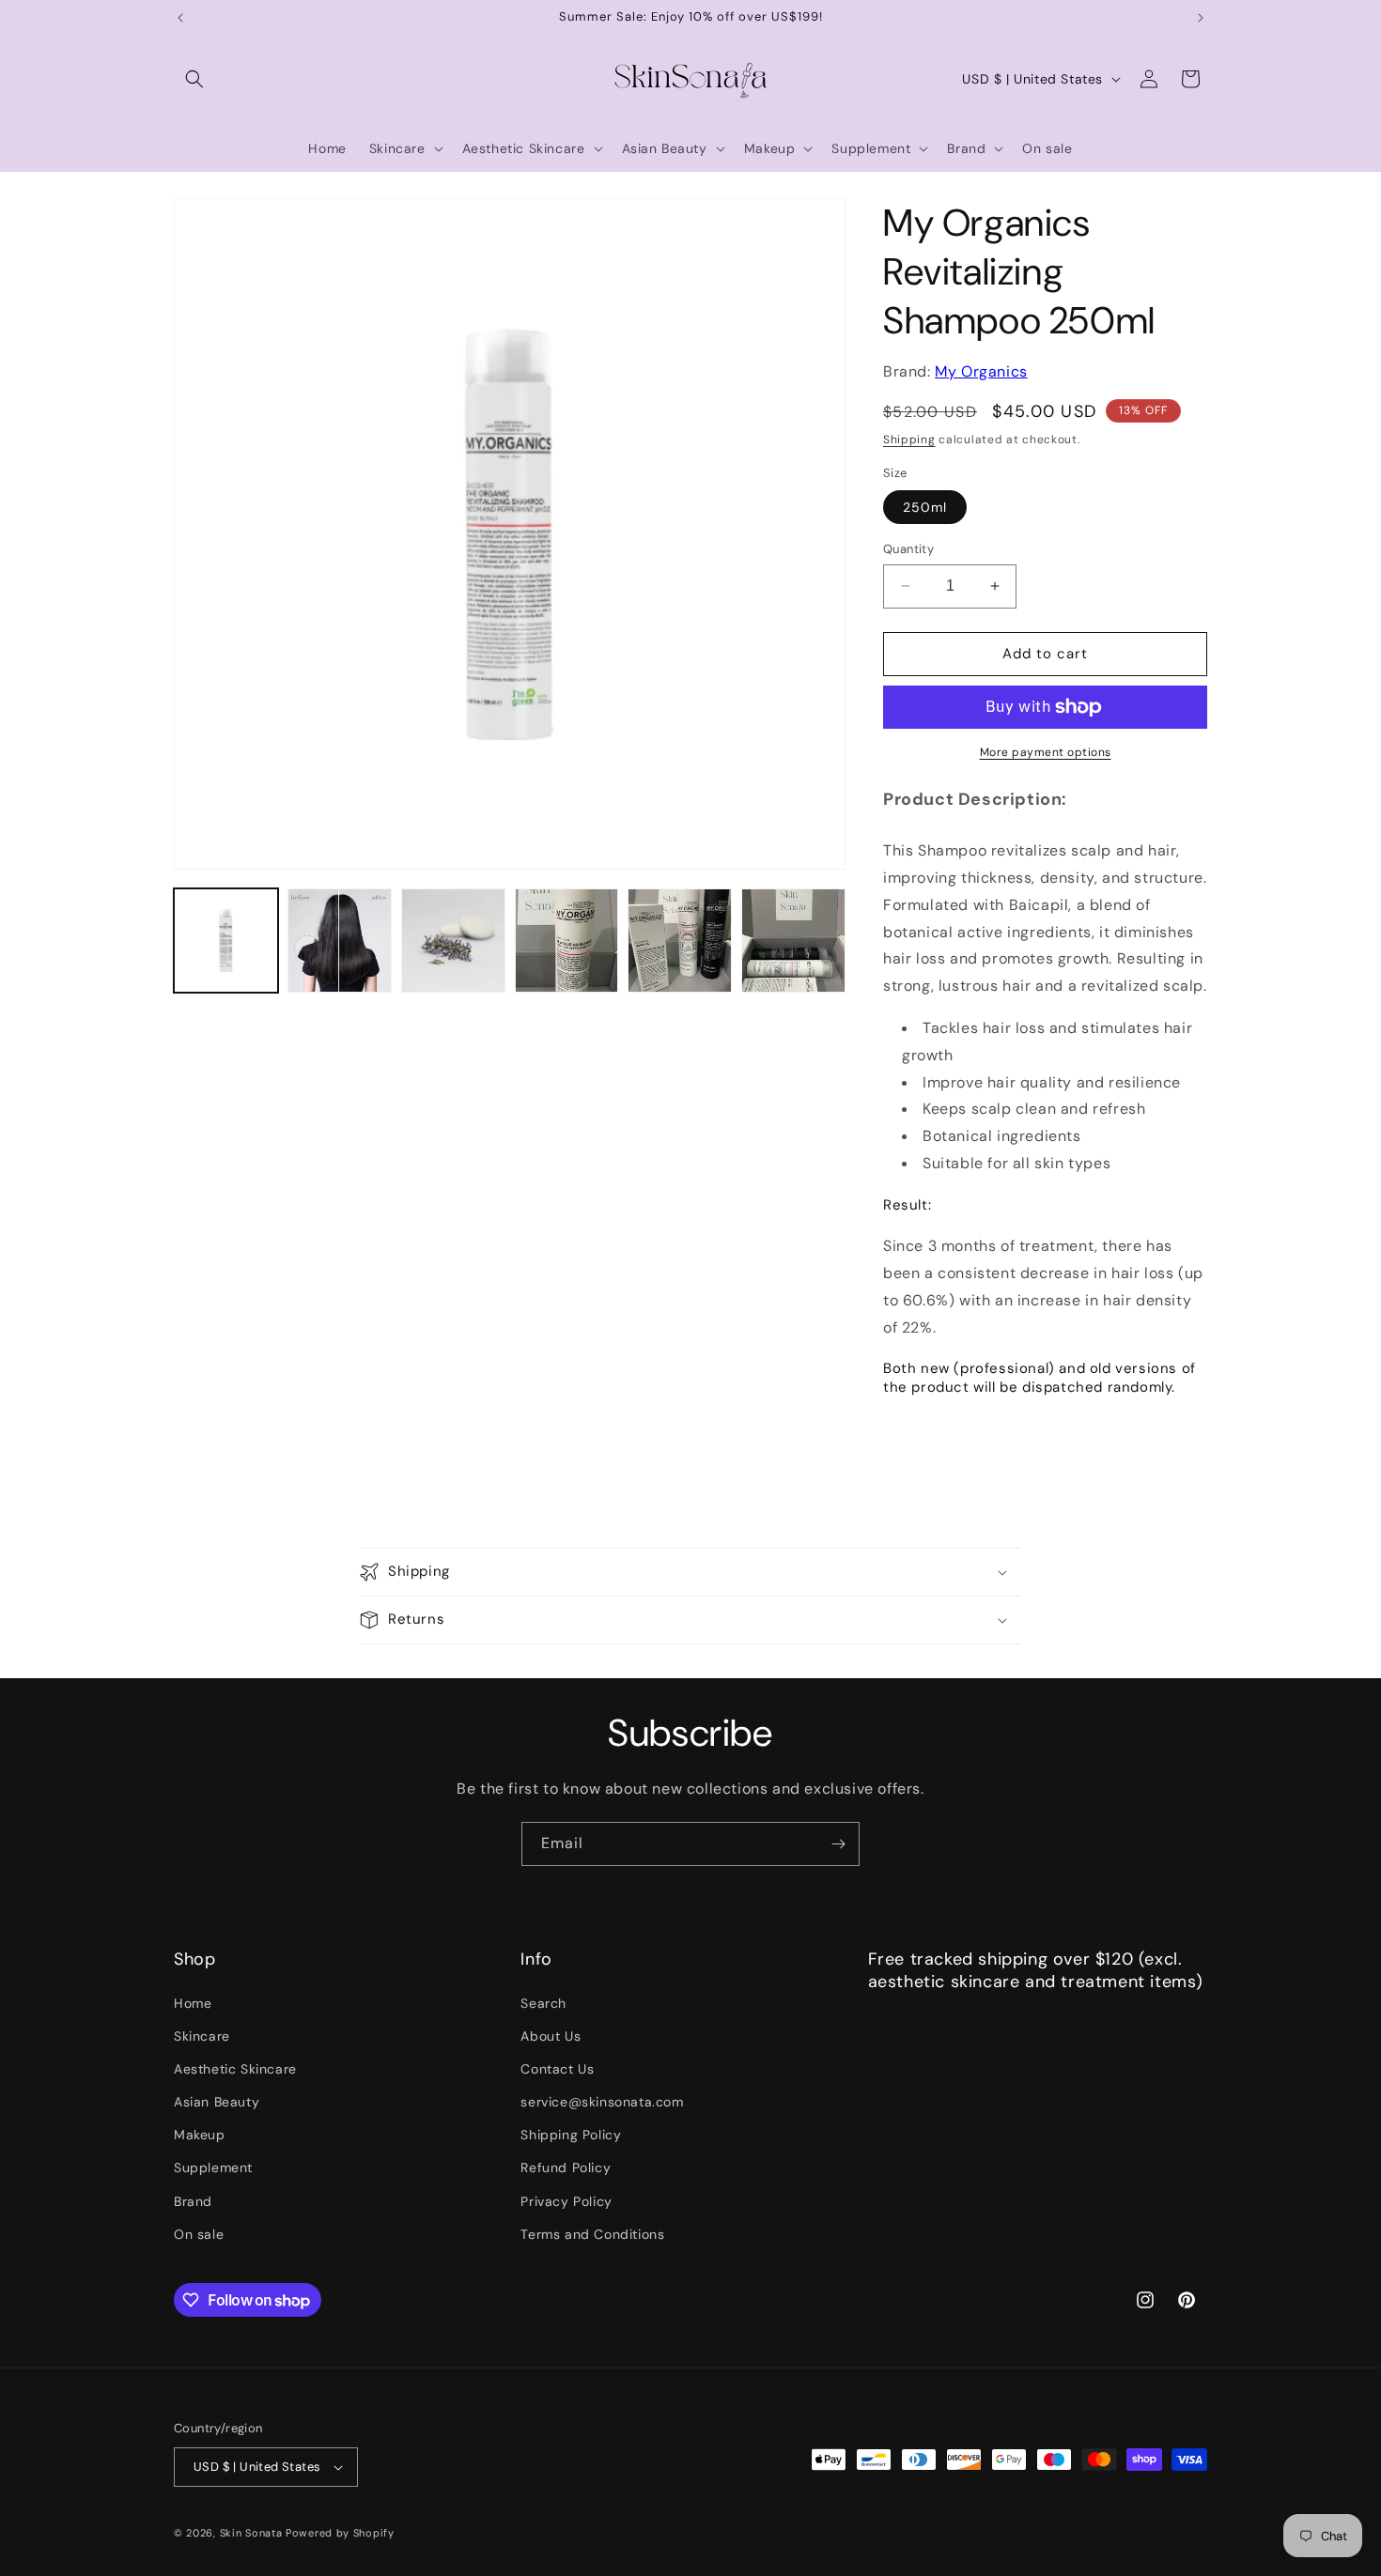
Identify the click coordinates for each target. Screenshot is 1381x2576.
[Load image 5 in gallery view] (680, 941)
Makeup (200, 2135)
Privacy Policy (566, 2201)
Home (193, 2003)
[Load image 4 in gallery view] (567, 941)
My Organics (981, 371)
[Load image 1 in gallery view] (226, 941)
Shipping (909, 440)
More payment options (1046, 752)
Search (543, 2003)
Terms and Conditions (592, 2234)
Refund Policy (566, 2168)
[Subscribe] (838, 1844)
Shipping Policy (571, 2135)
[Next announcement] (1201, 18)
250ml (925, 507)
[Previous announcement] (180, 18)
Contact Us (557, 2069)
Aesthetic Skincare (235, 2069)
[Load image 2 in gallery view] (340, 941)
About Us (551, 2036)
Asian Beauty (217, 2102)
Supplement (213, 2168)
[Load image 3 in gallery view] (453, 941)
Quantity (908, 549)
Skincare (202, 2036)
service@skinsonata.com (602, 2102)
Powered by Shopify (340, 2533)
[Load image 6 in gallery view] (793, 941)
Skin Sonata (251, 2533)
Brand (193, 2201)
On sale (199, 2234)
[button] (194, 79)
